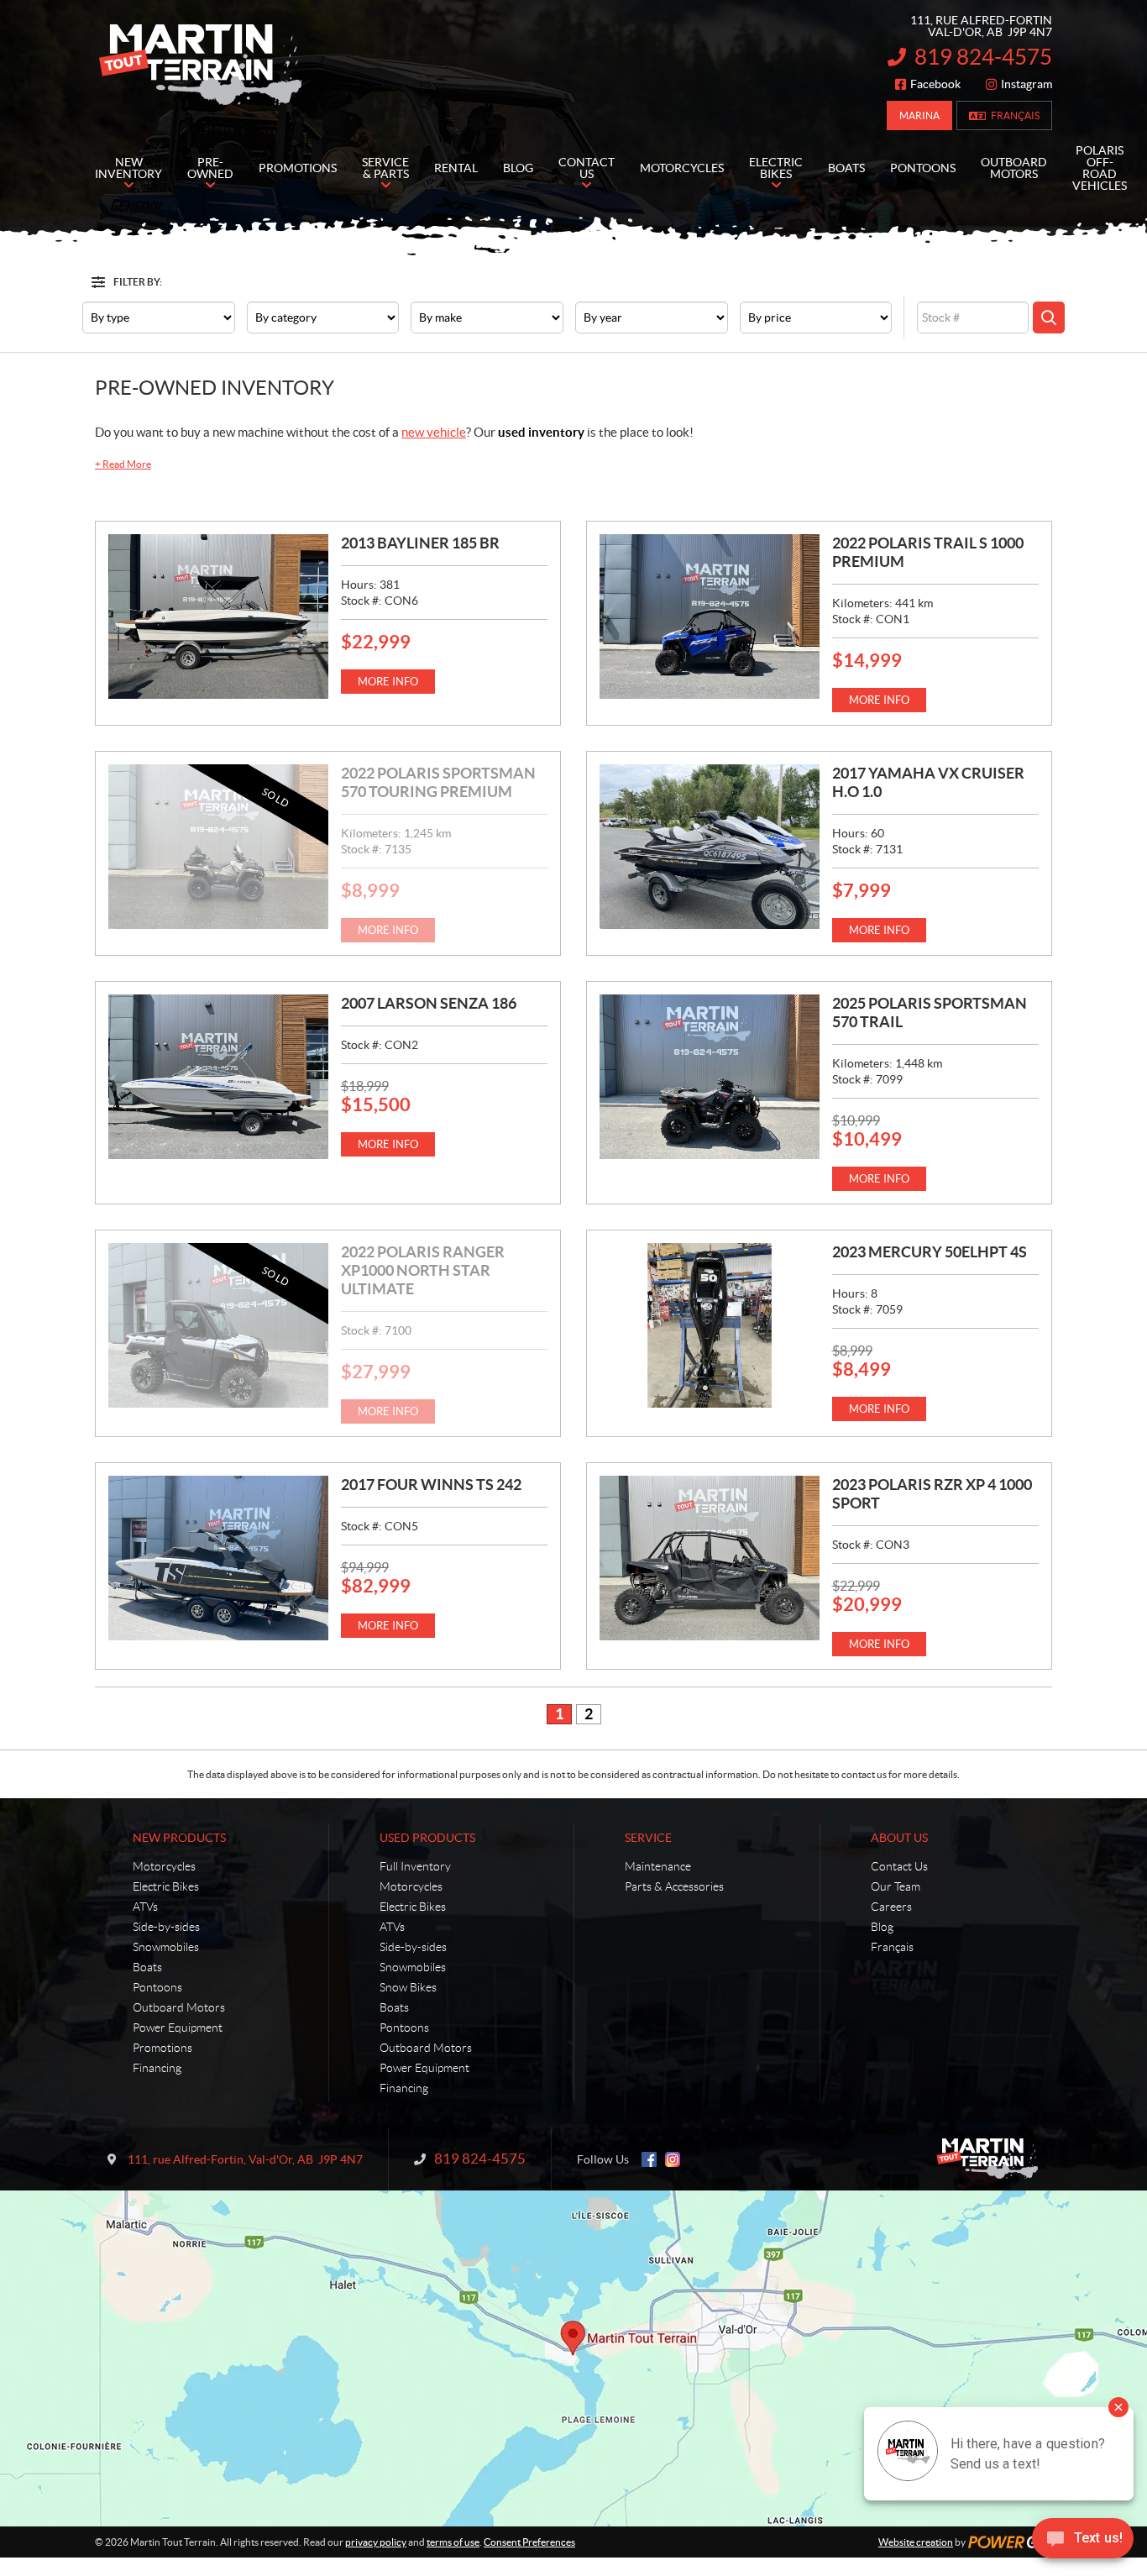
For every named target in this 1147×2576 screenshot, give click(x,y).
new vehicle (434, 432)
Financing (157, 2068)
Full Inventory (415, 1866)
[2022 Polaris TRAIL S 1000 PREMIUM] (710, 616)
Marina (919, 115)
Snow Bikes (408, 1987)
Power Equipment (178, 2028)
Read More (123, 464)
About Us (899, 1838)
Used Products (427, 1838)
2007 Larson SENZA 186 (429, 1003)
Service (648, 1838)
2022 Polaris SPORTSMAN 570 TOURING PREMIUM (438, 782)
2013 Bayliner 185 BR (420, 543)
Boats (147, 1967)
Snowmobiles (166, 1947)
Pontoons (157, 1987)
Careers (891, 1907)
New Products (179, 1838)
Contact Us (899, 1866)
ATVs (145, 1907)
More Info (388, 682)
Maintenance (658, 1866)
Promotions (162, 2048)
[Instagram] (673, 2159)
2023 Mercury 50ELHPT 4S (930, 1252)
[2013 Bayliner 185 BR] (218, 616)
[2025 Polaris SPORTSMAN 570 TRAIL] (710, 1077)
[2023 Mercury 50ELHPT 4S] (710, 1325)
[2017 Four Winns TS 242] (218, 1558)
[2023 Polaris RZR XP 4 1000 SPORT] (710, 1558)
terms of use (453, 2542)
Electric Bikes (166, 1886)
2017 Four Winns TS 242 (431, 1485)
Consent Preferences (529, 2542)
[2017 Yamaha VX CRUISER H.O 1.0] (710, 847)
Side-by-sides (166, 1927)
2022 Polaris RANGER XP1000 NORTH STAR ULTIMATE (423, 1270)
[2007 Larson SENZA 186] (218, 1077)
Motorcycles (164, 1866)
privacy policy (376, 2542)
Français (1015, 115)
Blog (882, 1927)
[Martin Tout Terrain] (200, 66)
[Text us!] (1083, 2542)
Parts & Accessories (674, 1886)
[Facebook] (649, 2159)
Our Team (896, 1886)
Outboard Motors (179, 2007)
